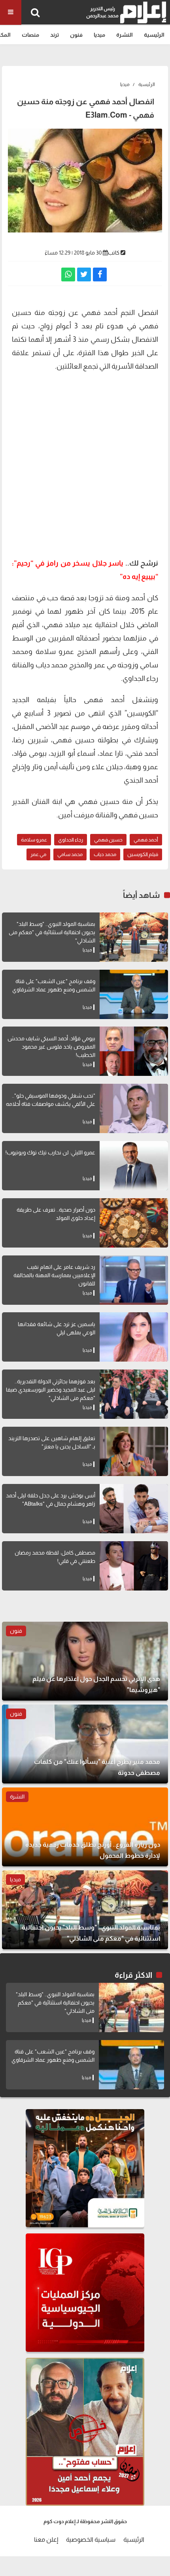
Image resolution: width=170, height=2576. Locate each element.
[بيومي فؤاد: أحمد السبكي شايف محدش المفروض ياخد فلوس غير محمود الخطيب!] (134, 1051)
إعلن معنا (46, 2539)
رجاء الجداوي (71, 840)
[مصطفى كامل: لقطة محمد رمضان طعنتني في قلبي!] (134, 1566)
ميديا (99, 35)
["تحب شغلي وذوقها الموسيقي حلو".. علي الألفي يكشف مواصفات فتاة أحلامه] (134, 1108)
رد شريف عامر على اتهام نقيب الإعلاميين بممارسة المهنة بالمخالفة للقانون (54, 1275)
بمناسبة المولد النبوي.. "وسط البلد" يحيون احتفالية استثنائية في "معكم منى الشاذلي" (52, 932)
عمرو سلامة (34, 840)
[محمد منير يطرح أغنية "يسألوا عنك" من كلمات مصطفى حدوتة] (85, 1744)
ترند (55, 35)
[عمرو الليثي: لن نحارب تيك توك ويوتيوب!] (134, 1166)
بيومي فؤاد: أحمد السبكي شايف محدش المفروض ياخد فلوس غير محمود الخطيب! (51, 1047)
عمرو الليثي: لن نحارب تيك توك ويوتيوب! (50, 1152)
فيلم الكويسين (143, 854)
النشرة (125, 35)
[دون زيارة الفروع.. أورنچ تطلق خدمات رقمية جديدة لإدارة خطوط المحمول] (85, 1827)
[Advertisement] (85, 464)
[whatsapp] (68, 274)
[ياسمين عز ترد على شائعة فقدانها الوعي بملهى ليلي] (134, 1337)
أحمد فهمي (146, 840)
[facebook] (100, 274)
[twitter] (84, 274)
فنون (76, 35)
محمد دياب (105, 854)
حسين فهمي (108, 840)
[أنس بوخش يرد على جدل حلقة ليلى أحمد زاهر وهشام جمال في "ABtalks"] (134, 1509)
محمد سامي (70, 854)
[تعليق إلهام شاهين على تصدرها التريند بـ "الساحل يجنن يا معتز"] (134, 1451)
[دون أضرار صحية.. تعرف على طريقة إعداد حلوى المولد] (134, 1223)
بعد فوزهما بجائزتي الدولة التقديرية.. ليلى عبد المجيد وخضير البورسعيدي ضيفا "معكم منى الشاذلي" (51, 1390)
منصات (30, 35)
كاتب (114, 253)
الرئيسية (154, 35)
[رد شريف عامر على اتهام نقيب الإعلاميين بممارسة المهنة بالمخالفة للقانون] (134, 1280)
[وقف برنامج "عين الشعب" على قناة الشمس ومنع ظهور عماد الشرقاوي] (134, 994)
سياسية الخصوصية (91, 2539)
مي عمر (38, 854)
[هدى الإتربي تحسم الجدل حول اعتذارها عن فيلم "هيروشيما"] (85, 1661)
